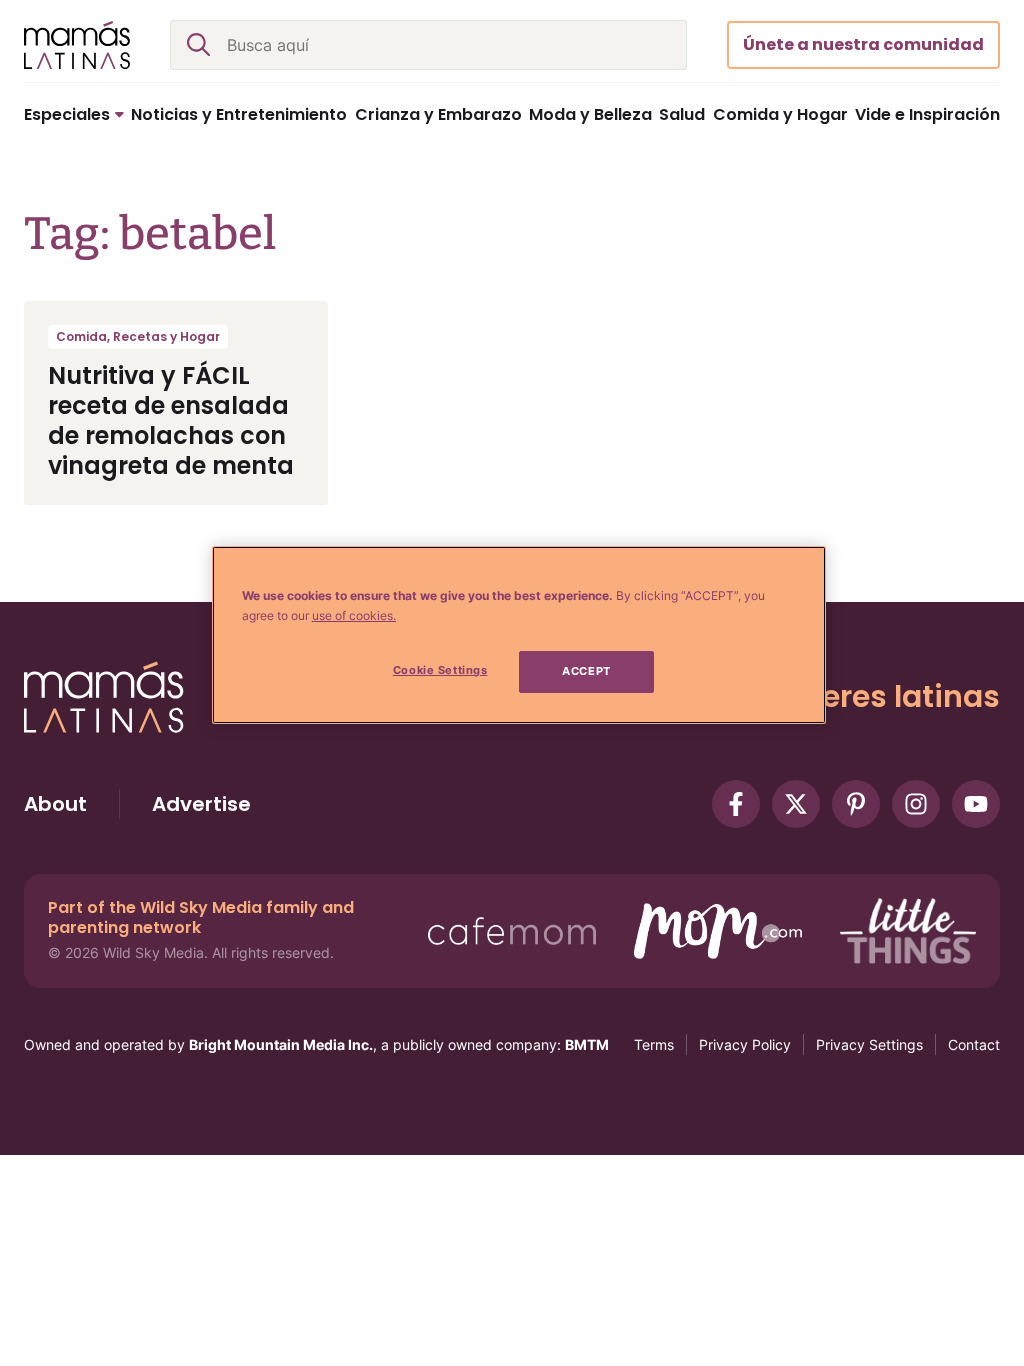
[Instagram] (916, 804)
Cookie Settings (440, 670)
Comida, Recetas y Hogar (138, 336)
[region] (519, 635)
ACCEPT (586, 671)
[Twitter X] (796, 804)
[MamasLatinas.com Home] (77, 45)
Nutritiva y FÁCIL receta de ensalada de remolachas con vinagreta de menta (171, 420)
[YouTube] (976, 804)
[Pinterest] (856, 804)
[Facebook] (736, 804)
